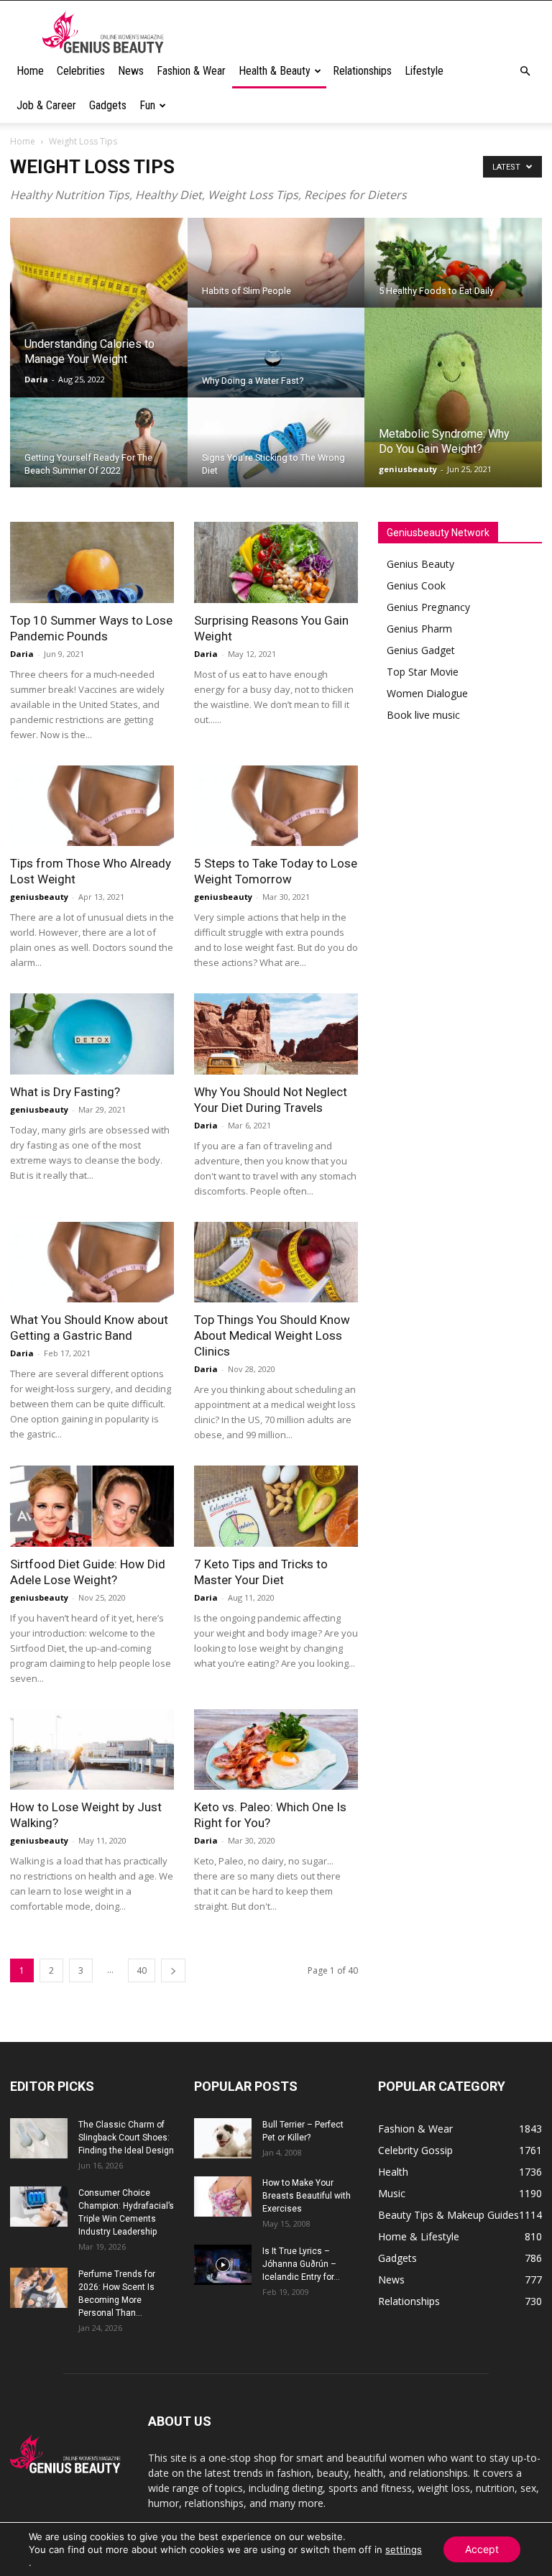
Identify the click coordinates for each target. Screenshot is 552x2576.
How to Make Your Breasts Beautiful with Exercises (307, 2196)
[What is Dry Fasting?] (92, 1034)
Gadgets (108, 105)
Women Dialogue (427, 693)
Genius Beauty (420, 564)
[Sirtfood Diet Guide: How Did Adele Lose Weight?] (92, 1506)
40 (142, 1970)
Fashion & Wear (191, 71)
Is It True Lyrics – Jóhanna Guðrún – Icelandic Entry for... (301, 2264)
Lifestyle (424, 71)
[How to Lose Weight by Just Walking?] (92, 1750)
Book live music (423, 715)
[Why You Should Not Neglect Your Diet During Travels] (276, 1034)
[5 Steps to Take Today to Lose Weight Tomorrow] (276, 806)
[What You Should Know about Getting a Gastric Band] (92, 1262)
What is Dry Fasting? (65, 1092)
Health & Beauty (275, 71)
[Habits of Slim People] (276, 272)
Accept (482, 2549)
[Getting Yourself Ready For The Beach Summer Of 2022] (99, 452)
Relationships (362, 71)
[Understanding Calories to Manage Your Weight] (99, 308)
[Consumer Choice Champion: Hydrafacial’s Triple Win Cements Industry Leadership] (39, 2207)
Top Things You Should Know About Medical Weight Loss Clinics (272, 1335)
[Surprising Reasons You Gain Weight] (276, 562)
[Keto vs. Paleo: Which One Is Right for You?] (276, 1750)
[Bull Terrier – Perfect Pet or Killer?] (223, 2138)
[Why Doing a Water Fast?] (276, 370)
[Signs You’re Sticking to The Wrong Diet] (276, 452)
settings (404, 2549)
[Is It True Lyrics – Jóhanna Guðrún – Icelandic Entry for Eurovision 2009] (223, 2265)
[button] (525, 72)
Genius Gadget (421, 650)
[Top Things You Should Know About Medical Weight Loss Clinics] (276, 1262)
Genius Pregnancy (428, 607)
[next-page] (173, 1970)
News (131, 71)
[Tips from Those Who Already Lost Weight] (92, 806)
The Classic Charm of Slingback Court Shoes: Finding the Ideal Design (126, 2138)
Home (30, 71)
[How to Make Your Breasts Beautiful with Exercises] (223, 2196)
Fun (147, 105)
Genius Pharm (419, 629)
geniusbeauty (408, 469)
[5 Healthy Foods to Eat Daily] (453, 272)
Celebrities (81, 71)
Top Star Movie (423, 672)
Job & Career (46, 105)
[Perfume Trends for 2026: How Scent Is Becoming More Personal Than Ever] (39, 2288)
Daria (36, 379)
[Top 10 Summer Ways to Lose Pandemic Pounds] (92, 562)
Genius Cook (416, 585)
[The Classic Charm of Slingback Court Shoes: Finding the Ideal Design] (39, 2138)
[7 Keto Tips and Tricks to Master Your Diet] (276, 1506)
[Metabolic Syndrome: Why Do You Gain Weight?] (453, 398)
